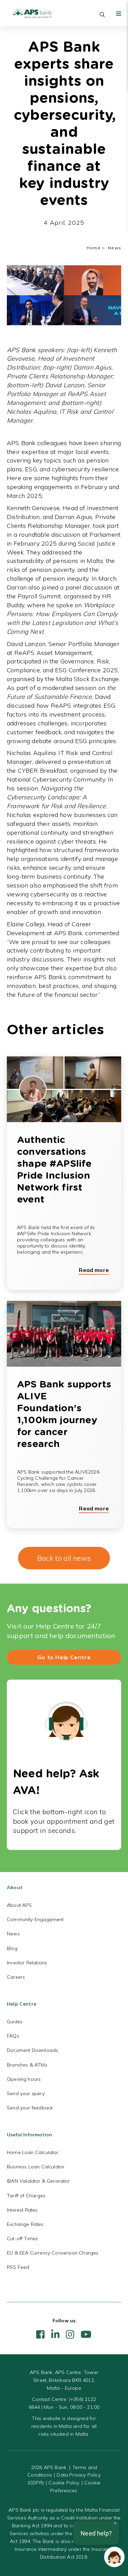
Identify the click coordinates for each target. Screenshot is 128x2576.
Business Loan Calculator (36, 2167)
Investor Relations (27, 1963)
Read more (94, 1270)
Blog (12, 1948)
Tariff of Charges (26, 2196)
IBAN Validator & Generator (38, 2181)
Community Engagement (35, 1919)
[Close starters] (115, 2523)
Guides (15, 2022)
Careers (16, 1977)
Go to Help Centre (64, 1657)
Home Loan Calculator (33, 2152)
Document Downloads (32, 2050)
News (13, 1934)
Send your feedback (30, 2108)
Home (94, 248)
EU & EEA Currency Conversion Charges (53, 2253)
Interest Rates (22, 2210)
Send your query (26, 2093)
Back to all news (64, 1558)
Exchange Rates (25, 2224)
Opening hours (24, 2079)
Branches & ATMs (27, 2065)
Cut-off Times (22, 2239)
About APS (19, 1905)
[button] (114, 2557)
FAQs (13, 2036)
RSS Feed (18, 2267)
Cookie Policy (64, 2483)
